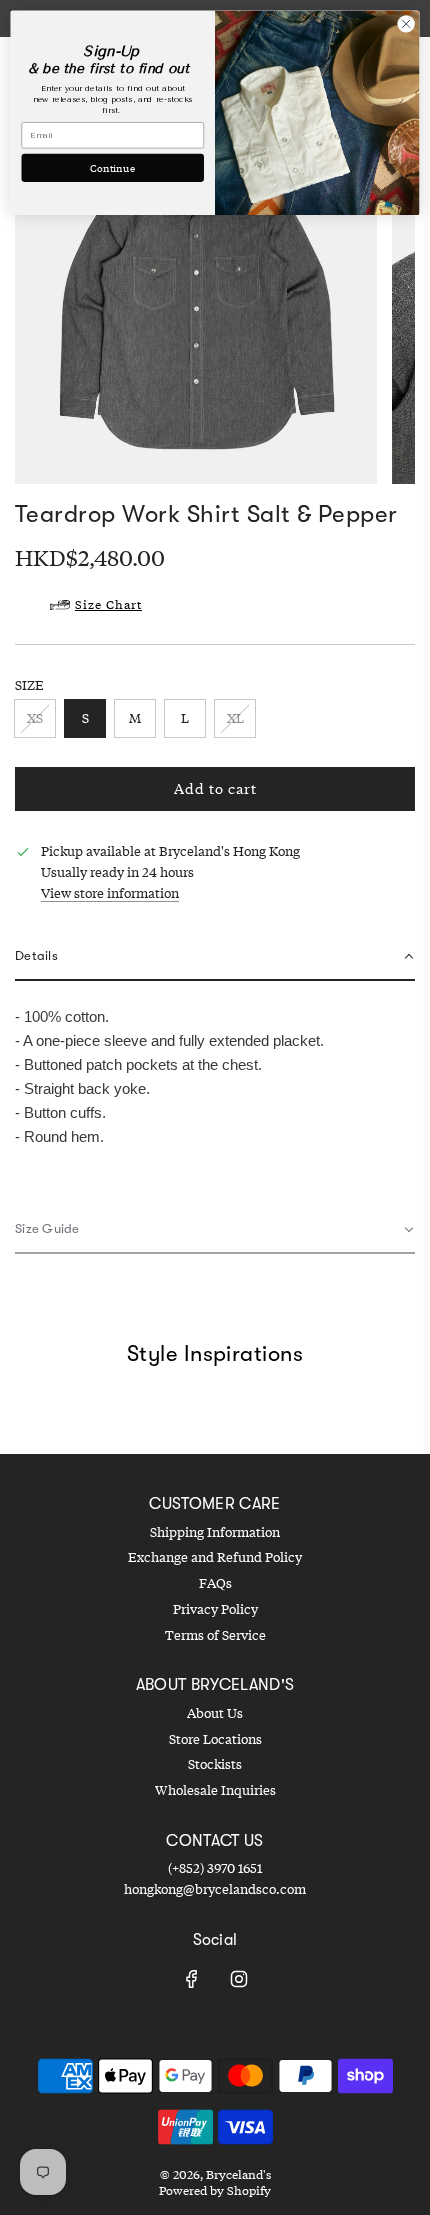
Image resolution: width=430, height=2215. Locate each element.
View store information (110, 893)
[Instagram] (239, 1979)
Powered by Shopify (215, 2190)
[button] (215, 957)
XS (35, 718)
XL (235, 718)
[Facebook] (192, 1979)
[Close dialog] (406, 24)
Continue (112, 167)
